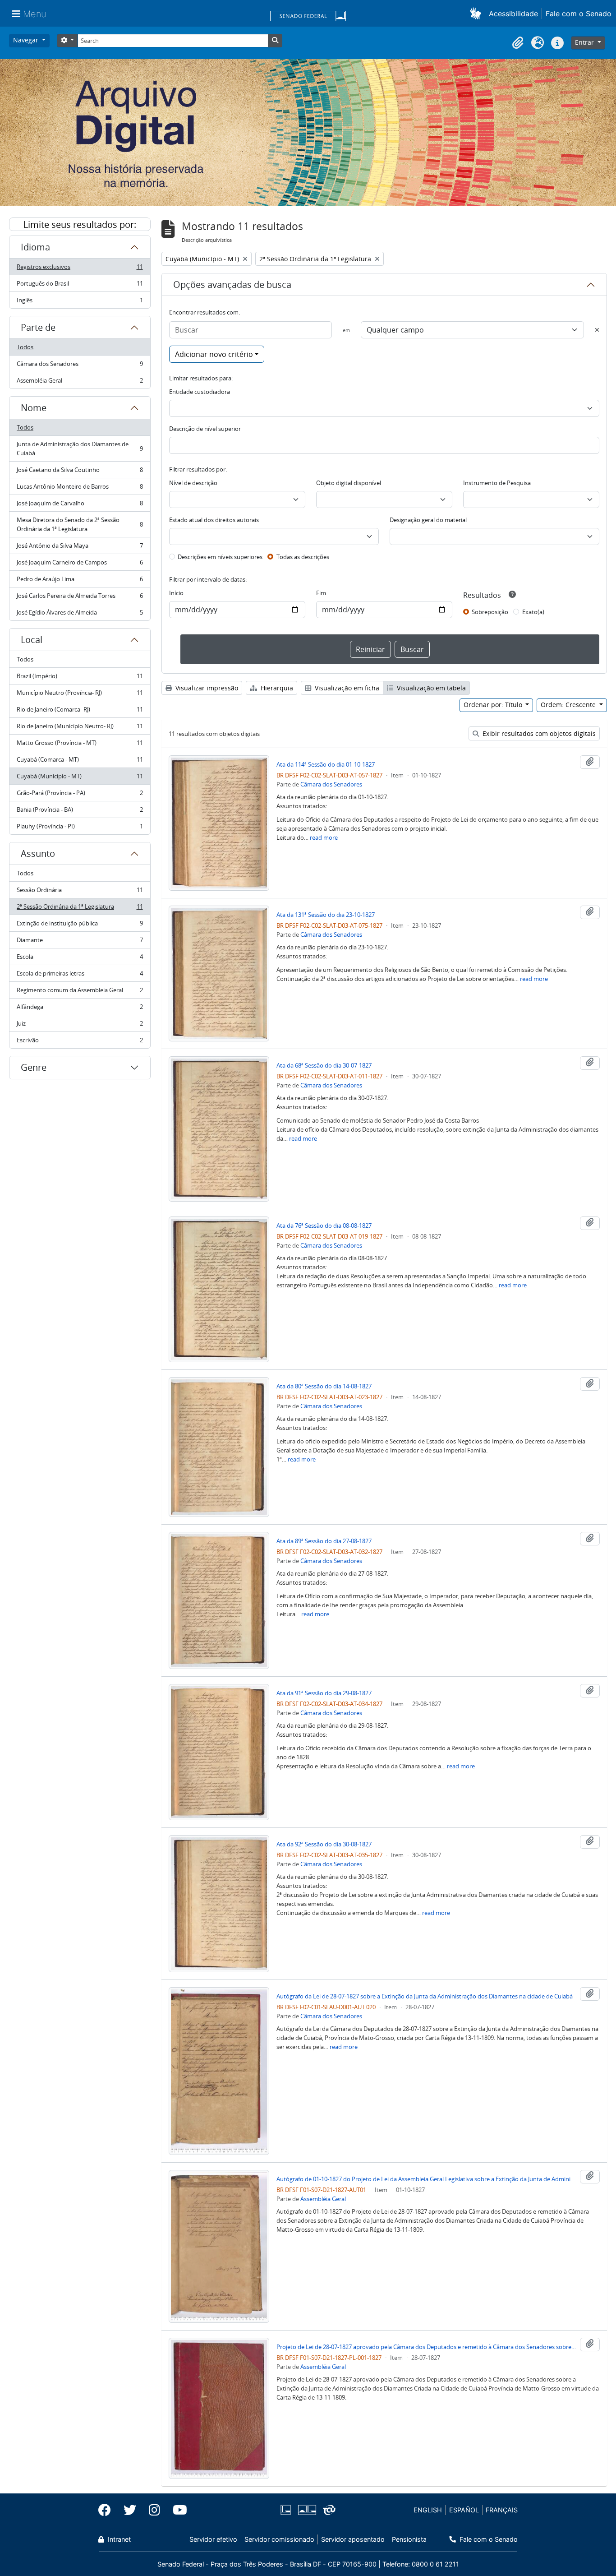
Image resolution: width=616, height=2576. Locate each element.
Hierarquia (276, 688)
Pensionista (409, 2539)
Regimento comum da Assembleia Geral (80, 992)
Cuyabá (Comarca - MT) (80, 762)
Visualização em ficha (346, 688)
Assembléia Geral (80, 382)
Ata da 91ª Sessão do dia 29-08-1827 (324, 1693)
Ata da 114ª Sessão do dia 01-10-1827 (326, 764)
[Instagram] (154, 2510)
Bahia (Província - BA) (80, 812)
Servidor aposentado (353, 2539)
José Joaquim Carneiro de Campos (80, 564)
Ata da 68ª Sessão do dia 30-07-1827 (324, 1065)
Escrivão (80, 1042)
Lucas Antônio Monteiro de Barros (80, 489)
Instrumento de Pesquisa (497, 483)
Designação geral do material (428, 520)
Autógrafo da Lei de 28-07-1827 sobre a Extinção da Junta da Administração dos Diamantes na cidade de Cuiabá (425, 1996)
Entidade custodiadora (200, 392)
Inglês (80, 302)
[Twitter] (130, 2510)
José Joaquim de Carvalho (80, 505)
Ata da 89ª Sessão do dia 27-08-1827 (324, 1541)
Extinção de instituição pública (80, 925)
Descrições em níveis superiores (220, 557)
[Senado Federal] (308, 17)
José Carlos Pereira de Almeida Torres (80, 598)
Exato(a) (533, 612)
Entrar (585, 42)
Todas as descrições (303, 557)
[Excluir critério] (597, 330)
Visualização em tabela (430, 688)
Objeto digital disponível (349, 483)
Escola (80, 959)
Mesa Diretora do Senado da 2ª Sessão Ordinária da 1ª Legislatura (80, 524)
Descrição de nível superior (205, 429)
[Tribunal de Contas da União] (328, 2510)
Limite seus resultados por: (80, 224)
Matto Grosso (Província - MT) (80, 745)
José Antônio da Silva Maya (80, 548)
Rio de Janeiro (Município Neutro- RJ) (80, 728)
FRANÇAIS (502, 2510)
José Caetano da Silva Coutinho (80, 472)
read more (324, 837)
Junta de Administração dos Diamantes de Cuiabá (80, 449)
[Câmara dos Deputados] (287, 2510)
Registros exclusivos (80, 269)
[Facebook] (108, 2510)
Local (32, 640)
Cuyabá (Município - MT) (80, 778)
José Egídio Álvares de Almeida (80, 614)
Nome (34, 408)
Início (176, 593)
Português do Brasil (80, 286)
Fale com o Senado (579, 14)
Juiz (80, 1026)
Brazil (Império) (80, 678)
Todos (25, 347)
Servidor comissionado (279, 2539)
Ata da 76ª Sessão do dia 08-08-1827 (324, 1226)
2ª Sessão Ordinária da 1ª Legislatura (80, 909)
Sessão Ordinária (80, 892)
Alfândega (80, 1009)
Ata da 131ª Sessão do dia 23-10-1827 (326, 915)
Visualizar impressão (206, 688)
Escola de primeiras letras (80, 976)
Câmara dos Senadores (80, 366)
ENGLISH (428, 2510)
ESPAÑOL (464, 2510)
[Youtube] (177, 2510)
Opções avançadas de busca (232, 284)
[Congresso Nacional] (307, 2510)
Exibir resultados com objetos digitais (538, 733)
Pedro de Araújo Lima (80, 581)
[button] (477, 13)
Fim (321, 593)
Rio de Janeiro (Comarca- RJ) (80, 712)
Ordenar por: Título (494, 705)
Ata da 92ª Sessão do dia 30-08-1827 (324, 1844)
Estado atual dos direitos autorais (214, 520)
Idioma (35, 247)
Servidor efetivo (213, 2539)
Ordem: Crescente (569, 705)
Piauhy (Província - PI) (80, 828)
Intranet (118, 2539)
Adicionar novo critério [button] (214, 354)
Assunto (38, 853)
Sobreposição (490, 612)
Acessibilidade (513, 14)
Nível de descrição (193, 483)
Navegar (27, 40)
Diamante (80, 942)
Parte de (38, 327)
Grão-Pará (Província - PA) (80, 795)
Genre (34, 1067)
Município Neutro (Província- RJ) (80, 695)
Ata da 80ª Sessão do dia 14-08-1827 (324, 1386)
